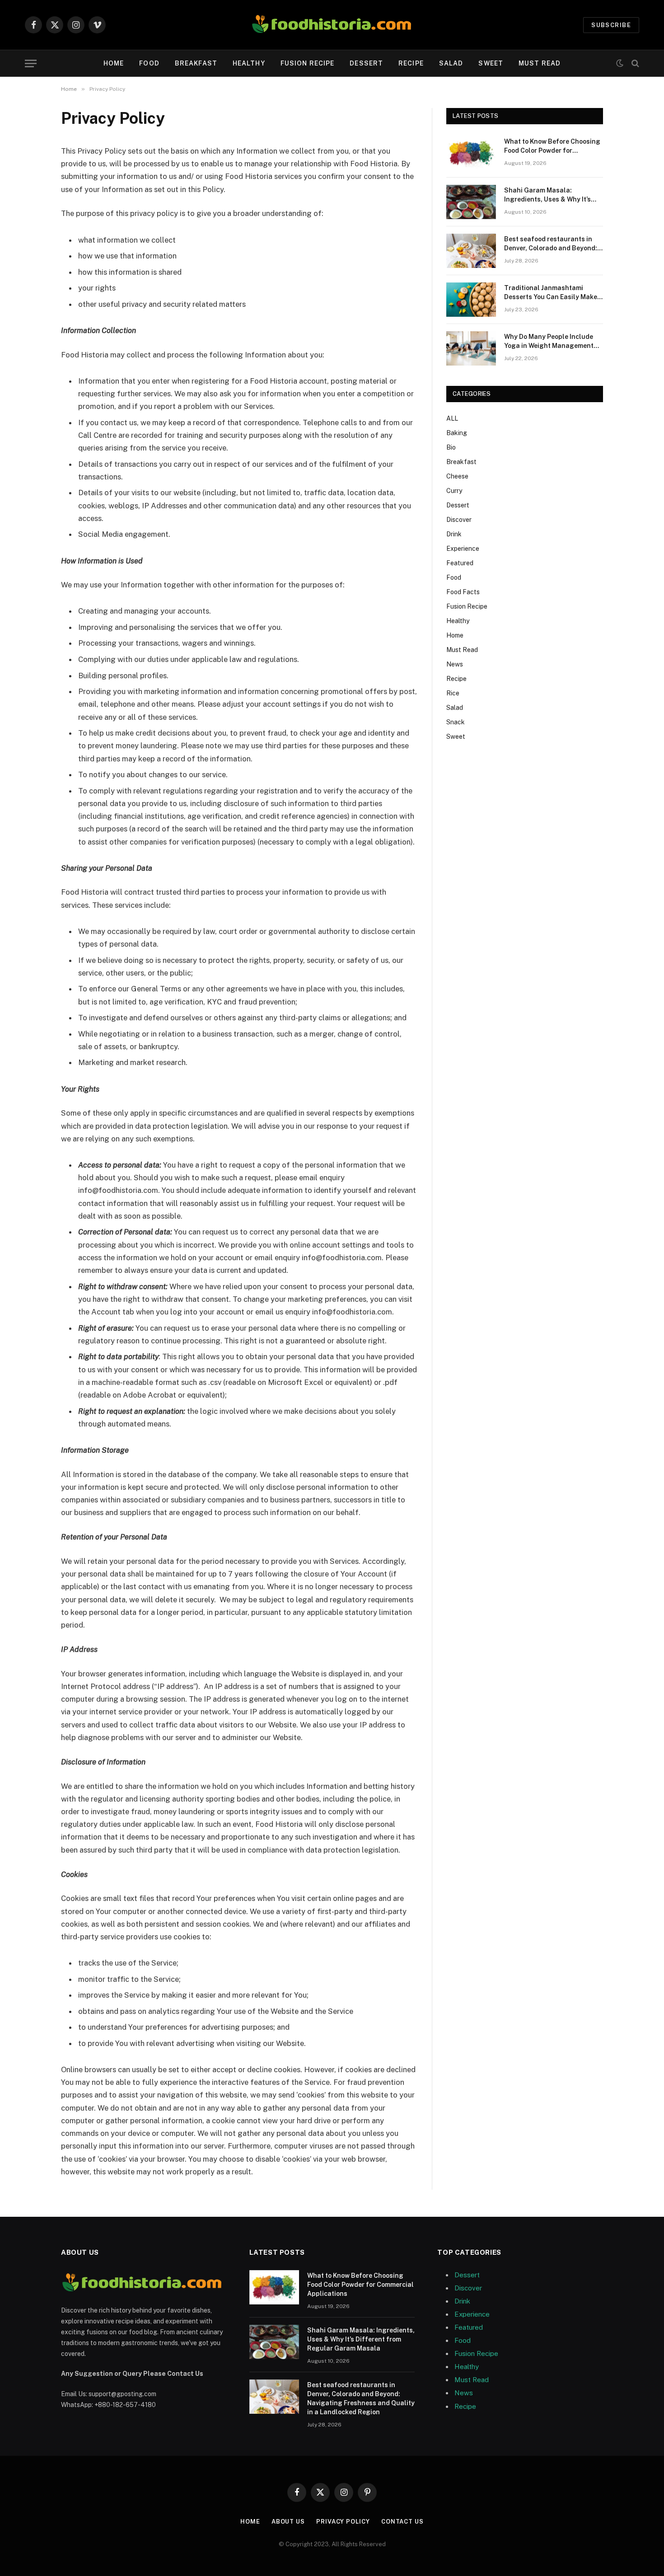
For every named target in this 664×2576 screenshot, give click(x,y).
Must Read (540, 63)
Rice (453, 693)
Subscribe (611, 25)
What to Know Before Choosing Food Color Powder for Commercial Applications (552, 146)
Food (149, 63)
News (455, 664)
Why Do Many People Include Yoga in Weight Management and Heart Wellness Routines (549, 342)
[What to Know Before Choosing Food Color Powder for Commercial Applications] (471, 153)
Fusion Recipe (308, 63)
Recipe (411, 63)
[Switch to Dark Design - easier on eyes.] (620, 63)
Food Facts (463, 592)
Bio (451, 447)
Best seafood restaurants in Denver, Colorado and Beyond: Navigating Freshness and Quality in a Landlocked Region (553, 244)
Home (114, 63)
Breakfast (196, 63)
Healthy (249, 63)
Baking (457, 433)
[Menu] (31, 63)
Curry (454, 491)
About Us (288, 2522)
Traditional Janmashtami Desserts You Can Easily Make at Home (551, 293)
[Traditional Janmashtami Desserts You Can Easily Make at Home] (471, 300)
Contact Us (402, 2522)
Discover (459, 520)
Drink (454, 534)
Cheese (457, 476)
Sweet (491, 63)
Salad (451, 63)
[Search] (634, 63)
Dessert (366, 63)
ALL (452, 418)
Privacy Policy (343, 2522)
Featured (460, 563)
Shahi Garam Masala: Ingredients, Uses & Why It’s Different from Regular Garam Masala (552, 195)
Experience (463, 549)
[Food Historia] (332, 25)
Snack (456, 722)
